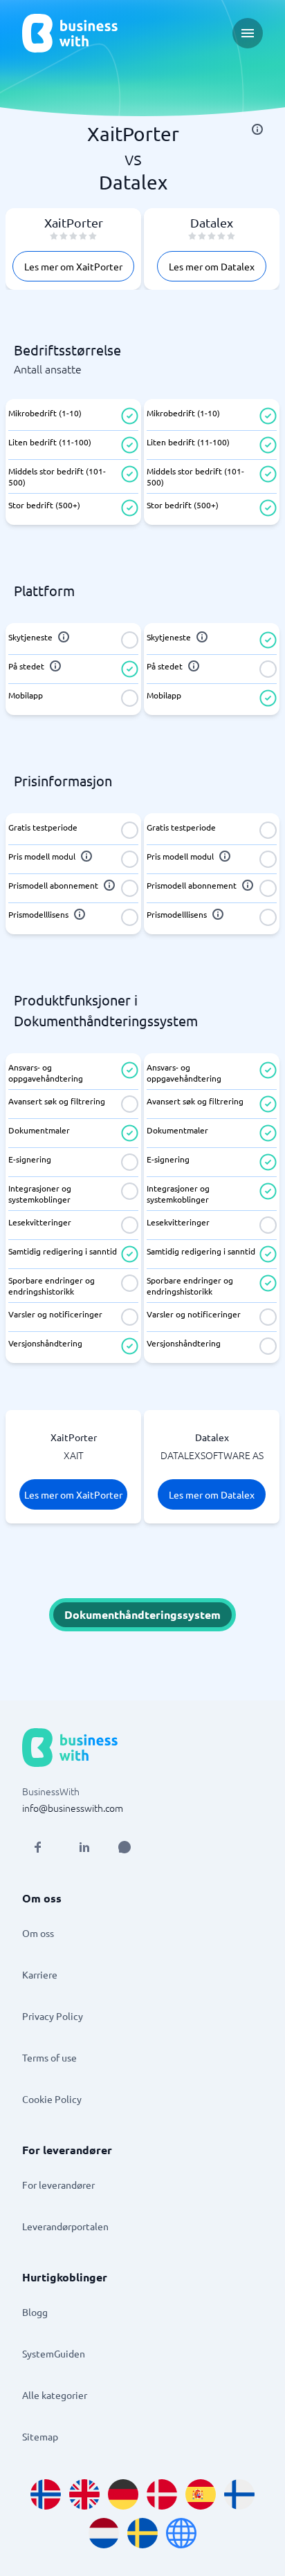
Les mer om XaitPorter (73, 266)
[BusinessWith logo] (70, 33)
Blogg (35, 2312)
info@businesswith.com (73, 1808)
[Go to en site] (181, 2533)
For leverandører (58, 2185)
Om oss (38, 1933)
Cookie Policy (52, 2099)
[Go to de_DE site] (123, 2494)
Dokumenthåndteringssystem (142, 1614)
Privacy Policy (53, 2016)
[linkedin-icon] (84, 1847)
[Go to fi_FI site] (239, 2494)
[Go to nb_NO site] (46, 2494)
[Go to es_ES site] (201, 2494)
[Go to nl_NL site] (104, 2533)
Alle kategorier (55, 2395)
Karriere (40, 1974)
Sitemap (40, 2436)
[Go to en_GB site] (84, 2494)
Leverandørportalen (65, 2226)
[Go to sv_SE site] (142, 2533)
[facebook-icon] (37, 1847)
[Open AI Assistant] (125, 1847)
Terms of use (49, 2057)
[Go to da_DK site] (162, 2494)
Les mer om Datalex (212, 266)
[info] (257, 129)
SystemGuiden (54, 2353)
